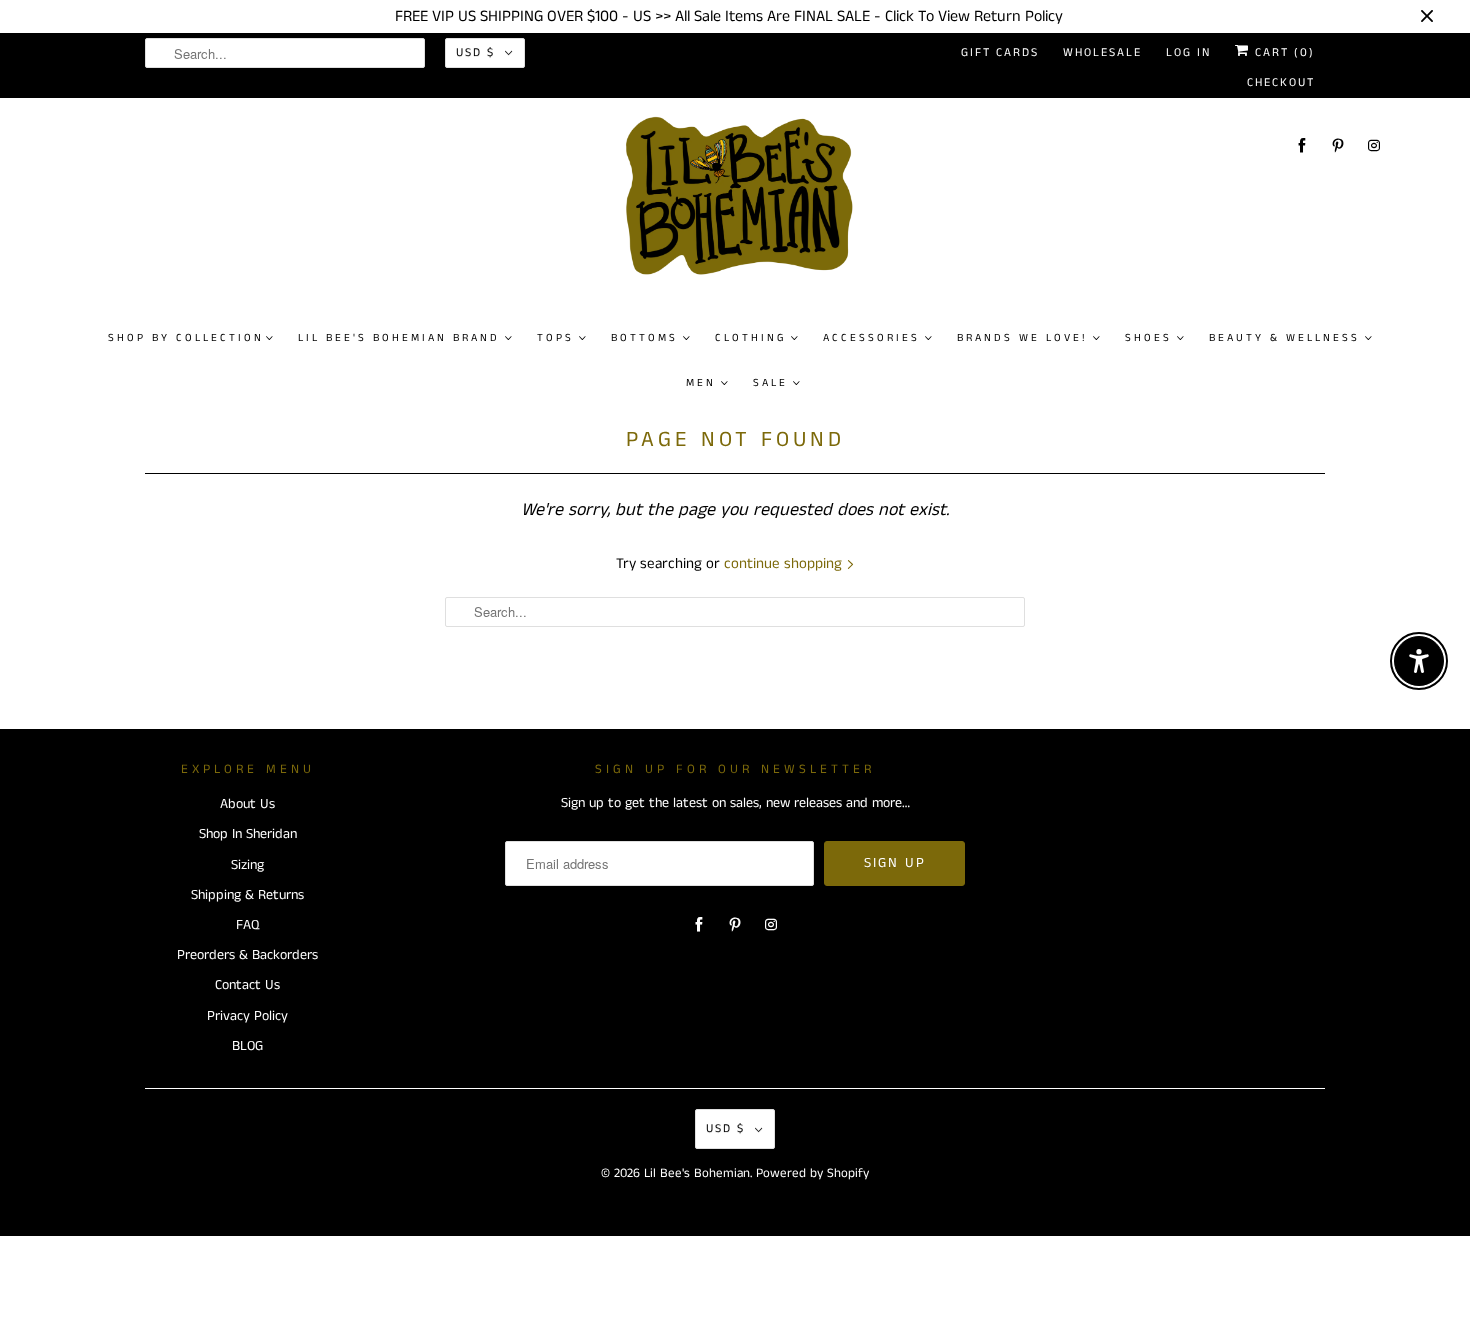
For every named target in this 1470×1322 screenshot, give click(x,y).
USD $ (475, 52)
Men (701, 383)
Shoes (1148, 338)
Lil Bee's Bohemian (697, 1173)
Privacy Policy (247, 1016)
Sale (770, 383)
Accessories (871, 338)
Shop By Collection (186, 338)
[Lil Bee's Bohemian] (745, 204)
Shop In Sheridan (248, 834)
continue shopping (785, 563)
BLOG (247, 1046)
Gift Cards (1000, 52)
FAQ (247, 925)
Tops (555, 338)
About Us (247, 804)
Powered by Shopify (812, 1173)
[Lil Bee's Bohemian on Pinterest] (1338, 145)
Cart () (1282, 52)
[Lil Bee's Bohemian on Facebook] (1302, 145)
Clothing (750, 338)
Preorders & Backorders (247, 955)
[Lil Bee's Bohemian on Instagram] (1374, 145)
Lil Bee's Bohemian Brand (399, 338)
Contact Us (247, 985)
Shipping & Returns (247, 895)
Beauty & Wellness (1284, 338)
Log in (1188, 52)
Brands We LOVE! (1022, 338)
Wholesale (1102, 52)
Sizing (247, 865)
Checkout (1281, 82)
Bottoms (644, 338)
